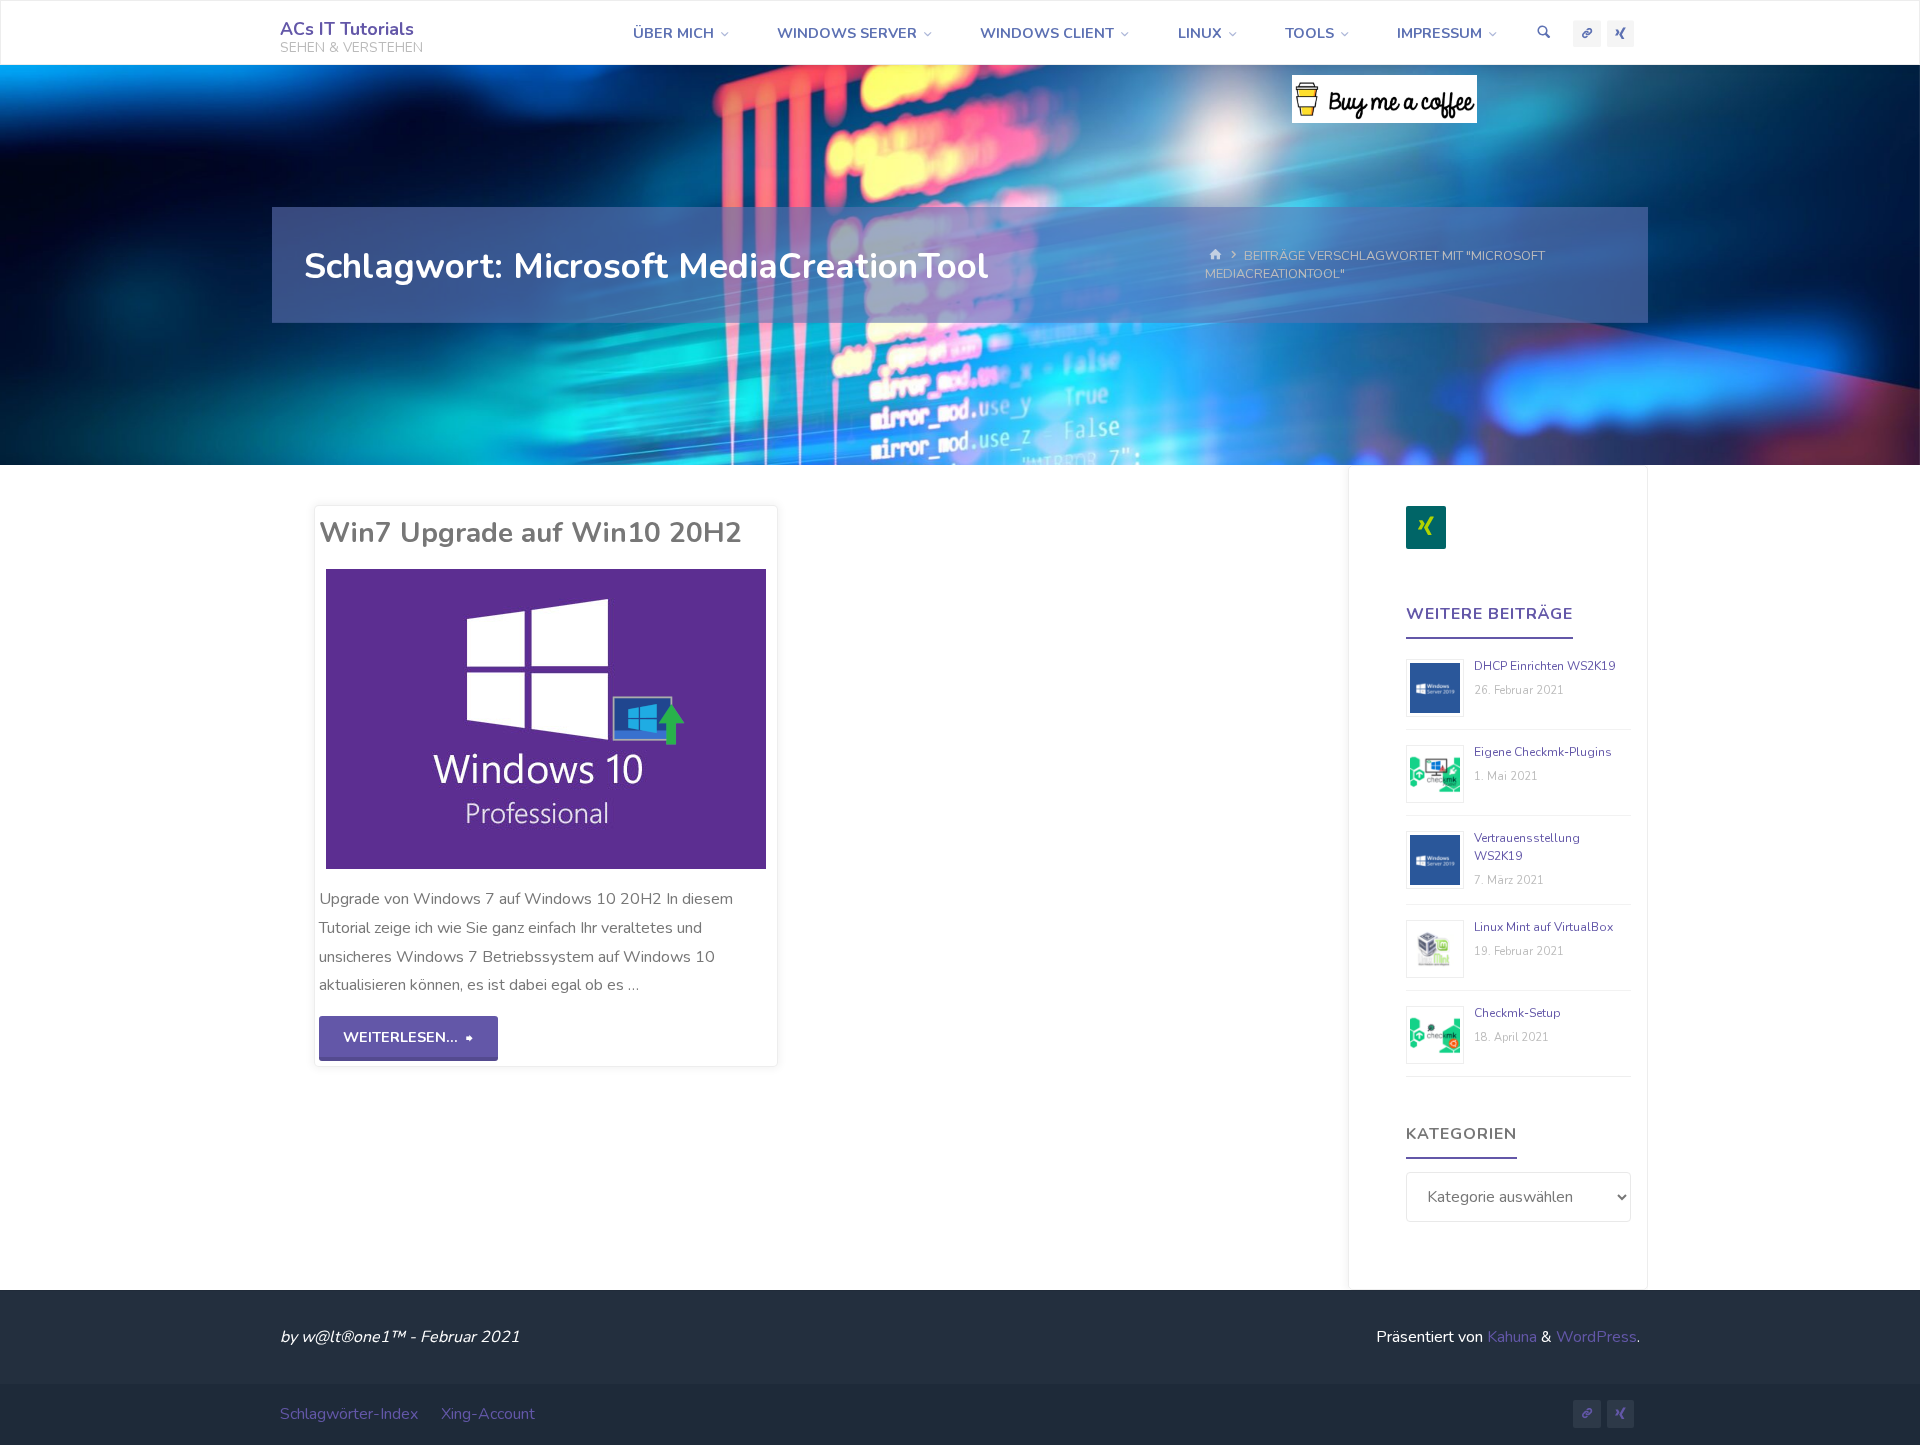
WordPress (1596, 1337)
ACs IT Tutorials (347, 29)
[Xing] (1426, 527)
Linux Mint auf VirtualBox (1543, 927)
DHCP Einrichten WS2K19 (1544, 666)
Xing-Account (488, 1414)
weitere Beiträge (1489, 614)
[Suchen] (1544, 33)
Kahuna (1510, 1337)
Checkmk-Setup (1517, 1013)
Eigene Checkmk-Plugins (1543, 752)
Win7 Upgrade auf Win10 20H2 (530, 533)
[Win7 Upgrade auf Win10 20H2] (640, 719)
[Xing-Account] (1621, 34)
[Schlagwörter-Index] (1587, 34)
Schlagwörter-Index (349, 1414)
